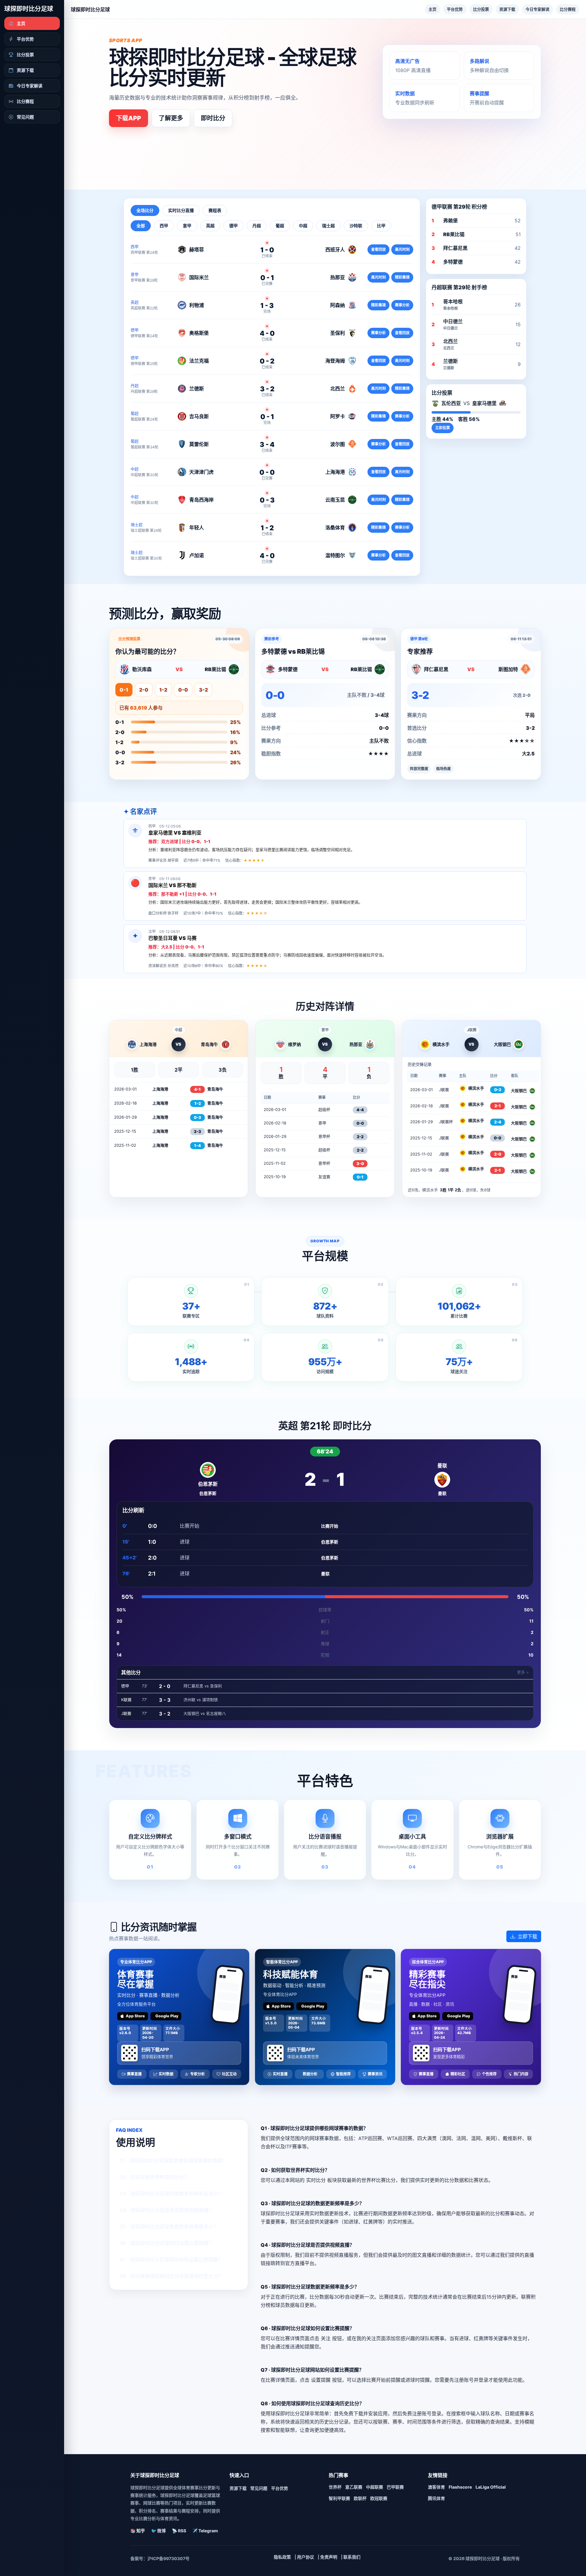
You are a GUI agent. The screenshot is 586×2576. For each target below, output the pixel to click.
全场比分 (145, 210)
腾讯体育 (436, 2498)
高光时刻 (402, 249)
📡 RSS (179, 2531)
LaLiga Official (491, 2487)
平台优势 (455, 9)
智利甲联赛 (339, 2498)
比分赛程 (568, 9)
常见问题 (259, 2488)
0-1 (124, 690)
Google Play (167, 2016)
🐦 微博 (158, 2531)
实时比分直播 (181, 210)
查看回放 (378, 249)
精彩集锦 (402, 277)
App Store (135, 2016)
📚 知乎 (138, 2531)
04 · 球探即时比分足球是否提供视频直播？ (167, 2210)
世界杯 (335, 2487)
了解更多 (171, 118)
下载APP (128, 118)
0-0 (183, 690)
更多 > (523, 1672)
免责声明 (329, 2557)
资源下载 (507, 9)
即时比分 (213, 118)
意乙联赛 (354, 2487)
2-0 (144, 690)
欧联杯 (360, 2498)
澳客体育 (436, 2487)
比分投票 (481, 9)
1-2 (163, 690)
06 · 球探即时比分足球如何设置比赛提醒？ (167, 2243)
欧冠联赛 (379, 2498)
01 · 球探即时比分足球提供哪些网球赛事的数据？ (174, 2161)
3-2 (203, 690)
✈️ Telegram (205, 2531)
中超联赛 (374, 2487)
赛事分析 (402, 305)
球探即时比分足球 (29, 9)
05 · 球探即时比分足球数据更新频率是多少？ (169, 2227)
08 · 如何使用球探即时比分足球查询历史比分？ (172, 2276)
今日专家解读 (537, 9)
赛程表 (215, 210)
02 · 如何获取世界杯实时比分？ (154, 2177)
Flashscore (460, 2487)
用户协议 (306, 2557)
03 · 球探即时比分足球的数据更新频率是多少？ (172, 2194)
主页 (432, 9)
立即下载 (527, 1936)
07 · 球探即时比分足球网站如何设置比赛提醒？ (171, 2260)
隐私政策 (282, 2557)
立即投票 (443, 428)
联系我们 (352, 2557)
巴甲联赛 (395, 2487)
